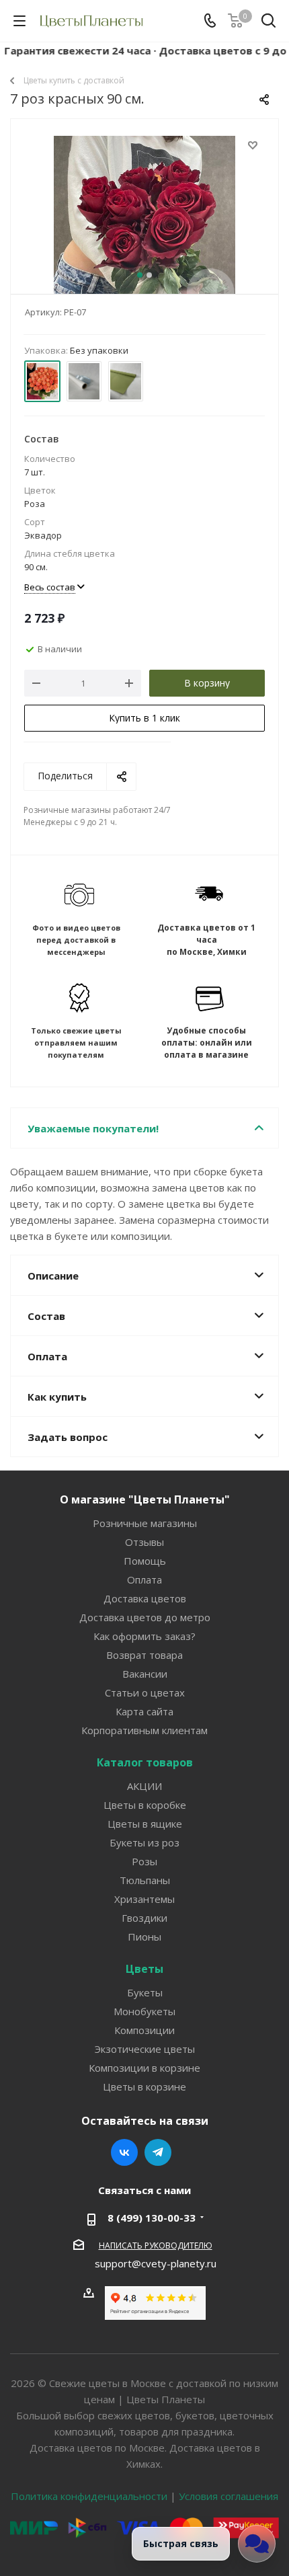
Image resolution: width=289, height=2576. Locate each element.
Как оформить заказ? (144, 1636)
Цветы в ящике (145, 1824)
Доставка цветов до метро (145, 1617)
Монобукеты (144, 2011)
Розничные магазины (145, 1523)
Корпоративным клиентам (144, 1730)
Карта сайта (144, 1711)
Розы (144, 1861)
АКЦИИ (144, 1786)
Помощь (145, 1561)
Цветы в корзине (144, 2086)
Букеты (145, 1992)
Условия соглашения (229, 2496)
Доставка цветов (145, 1598)
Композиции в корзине (144, 2068)
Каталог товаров (145, 1762)
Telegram (158, 2152)
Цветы (144, 1969)
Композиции (144, 2030)
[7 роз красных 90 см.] (144, 227)
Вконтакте (124, 2152)
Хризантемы (144, 1899)
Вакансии (145, 1674)
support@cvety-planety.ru (156, 2263)
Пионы (144, 1937)
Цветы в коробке (145, 1805)
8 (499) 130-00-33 (152, 2218)
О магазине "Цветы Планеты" (145, 1499)
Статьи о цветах (145, 1692)
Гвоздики (144, 1918)
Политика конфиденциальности (89, 2496)
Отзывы (144, 1542)
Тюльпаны (145, 1880)
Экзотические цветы (145, 2049)
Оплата (144, 1579)
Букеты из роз (144, 1842)
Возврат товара (144, 1655)
